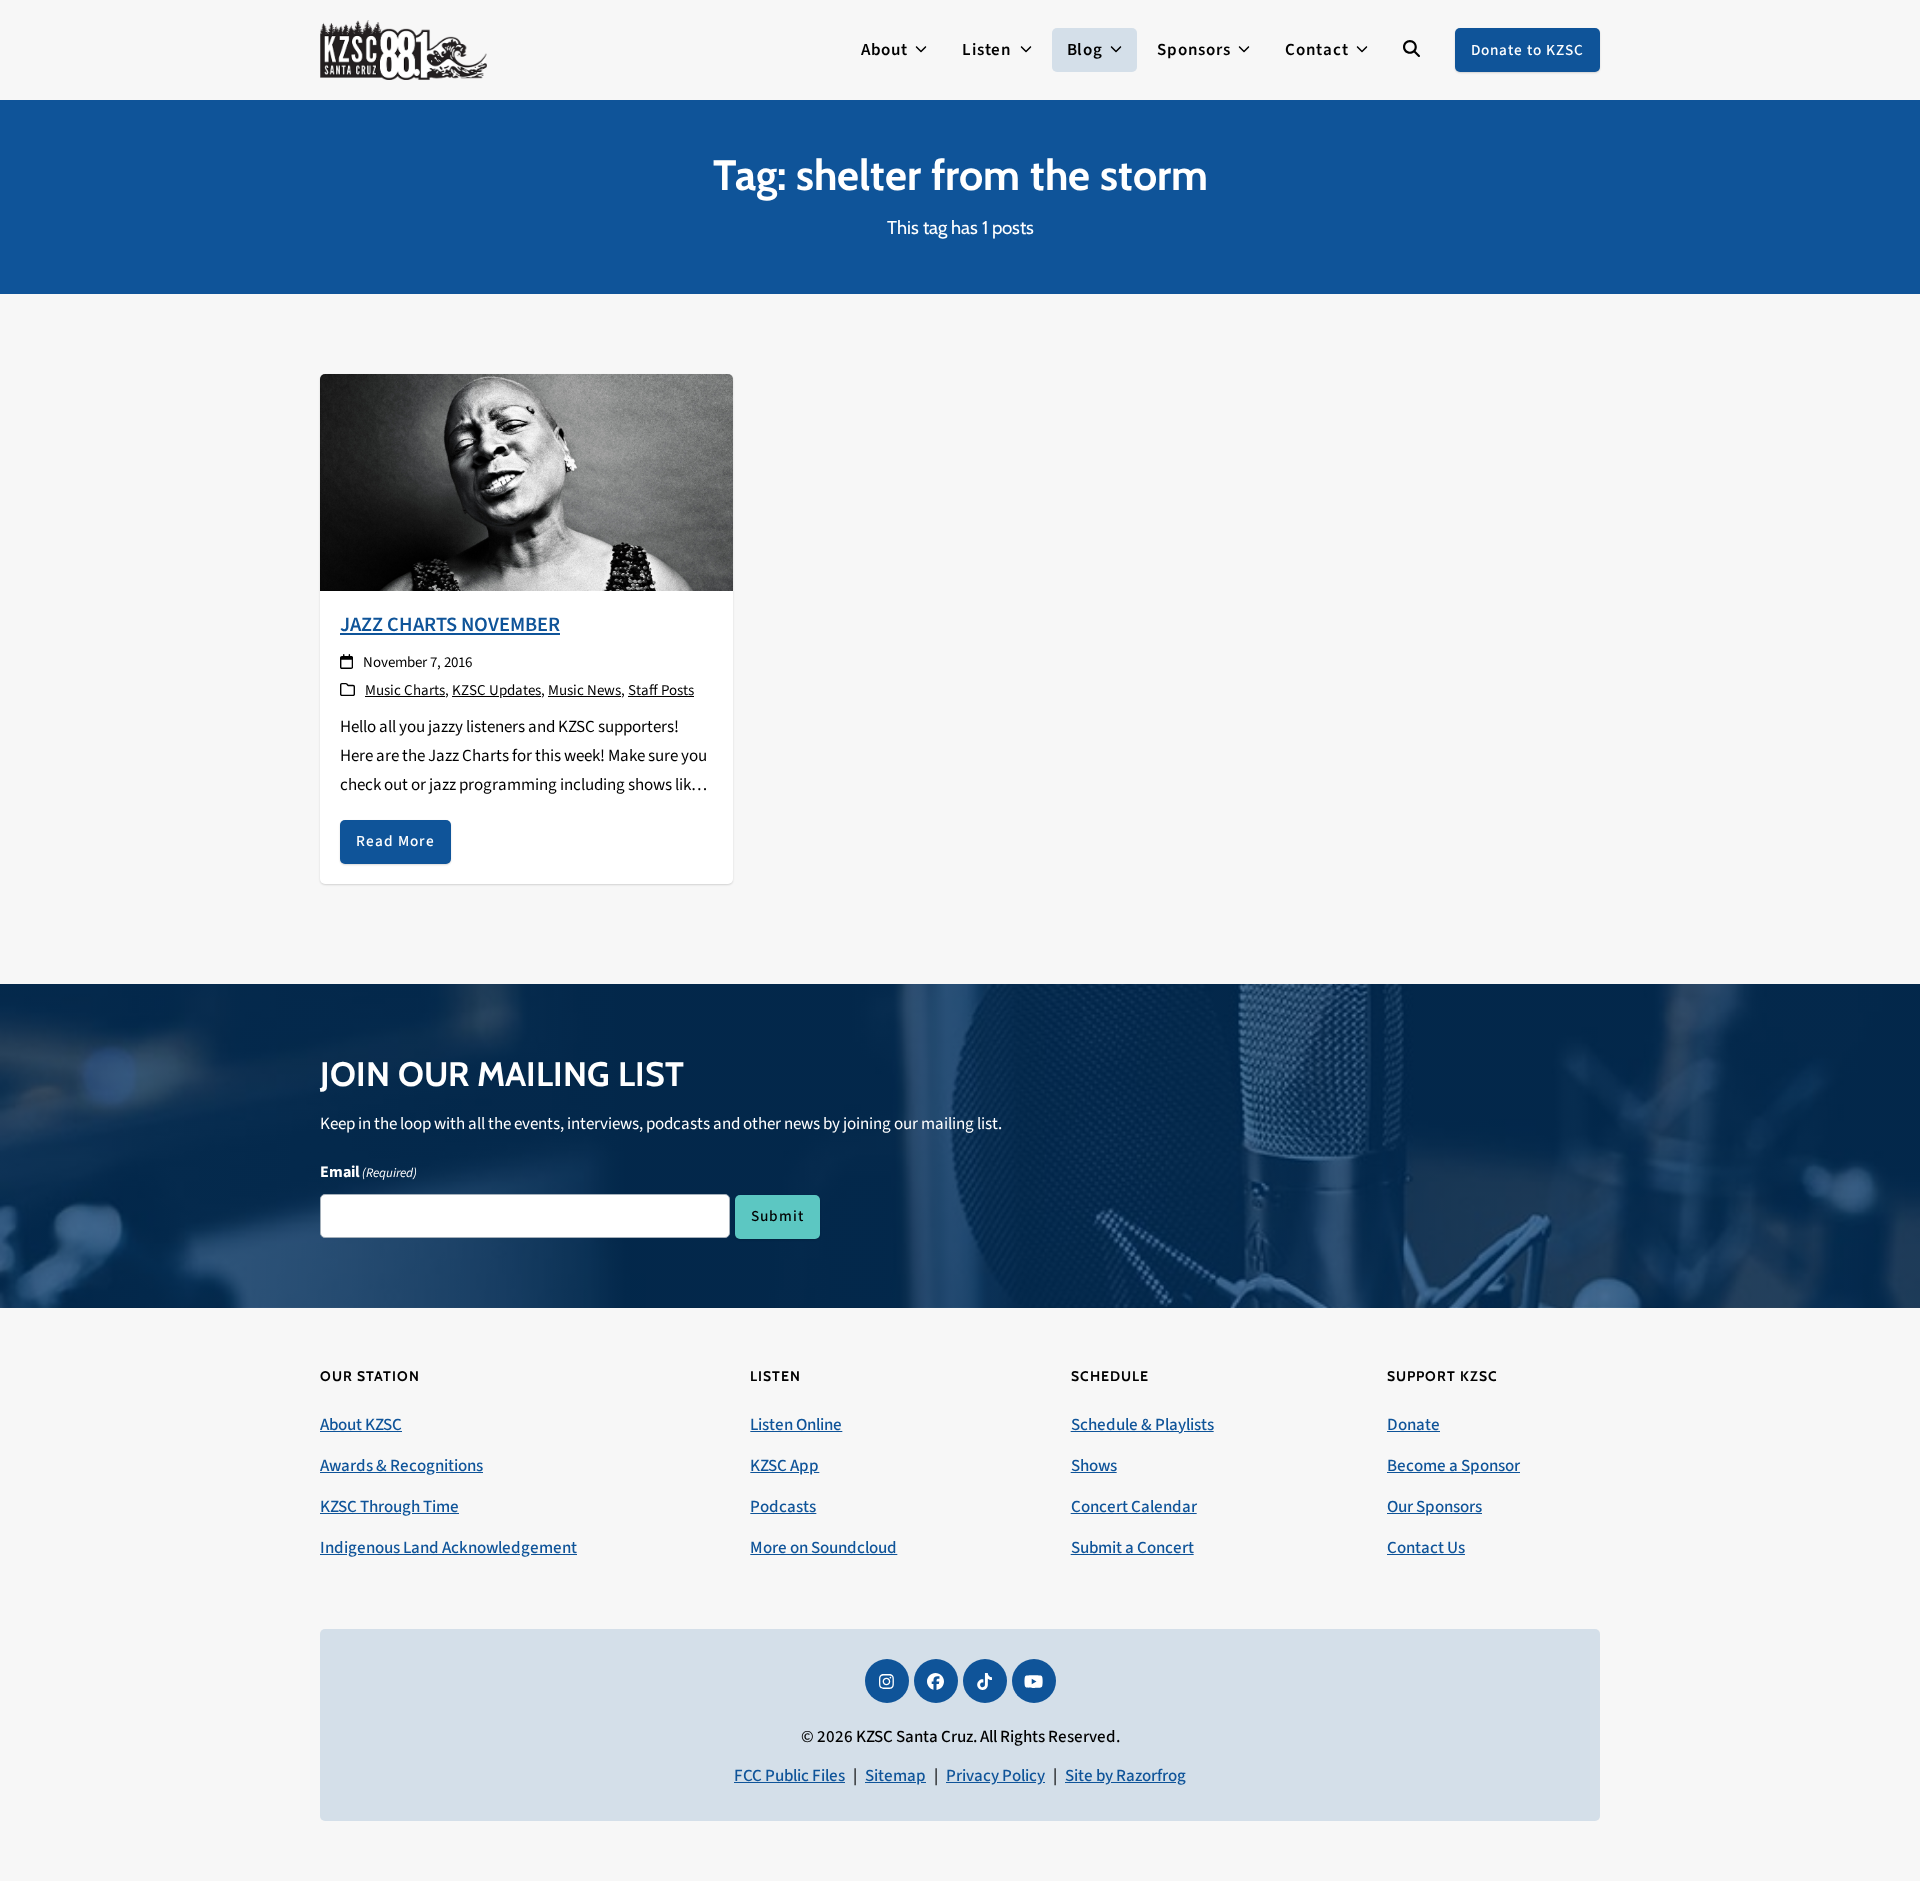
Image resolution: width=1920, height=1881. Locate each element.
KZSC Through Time (389, 1507)
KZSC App (784, 1466)
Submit (777, 1216)
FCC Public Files (789, 1776)
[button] (1411, 50)
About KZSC (361, 1425)
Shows (1094, 1466)
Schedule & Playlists (1142, 1425)
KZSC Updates (496, 690)
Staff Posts (661, 690)
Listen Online (796, 1425)
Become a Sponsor (1453, 1466)
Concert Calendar (1134, 1507)
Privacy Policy (995, 1776)
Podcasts (783, 1507)
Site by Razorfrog (1125, 1776)
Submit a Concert (1132, 1548)
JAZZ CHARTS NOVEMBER (450, 624)
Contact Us (1426, 1548)
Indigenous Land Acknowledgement (448, 1548)
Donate (1413, 1425)
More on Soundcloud (823, 1548)
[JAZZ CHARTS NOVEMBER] (526, 481)
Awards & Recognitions (401, 1466)
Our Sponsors (1434, 1507)
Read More (395, 841)
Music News (584, 690)
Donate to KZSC (1527, 50)
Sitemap (895, 1776)
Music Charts (405, 690)
